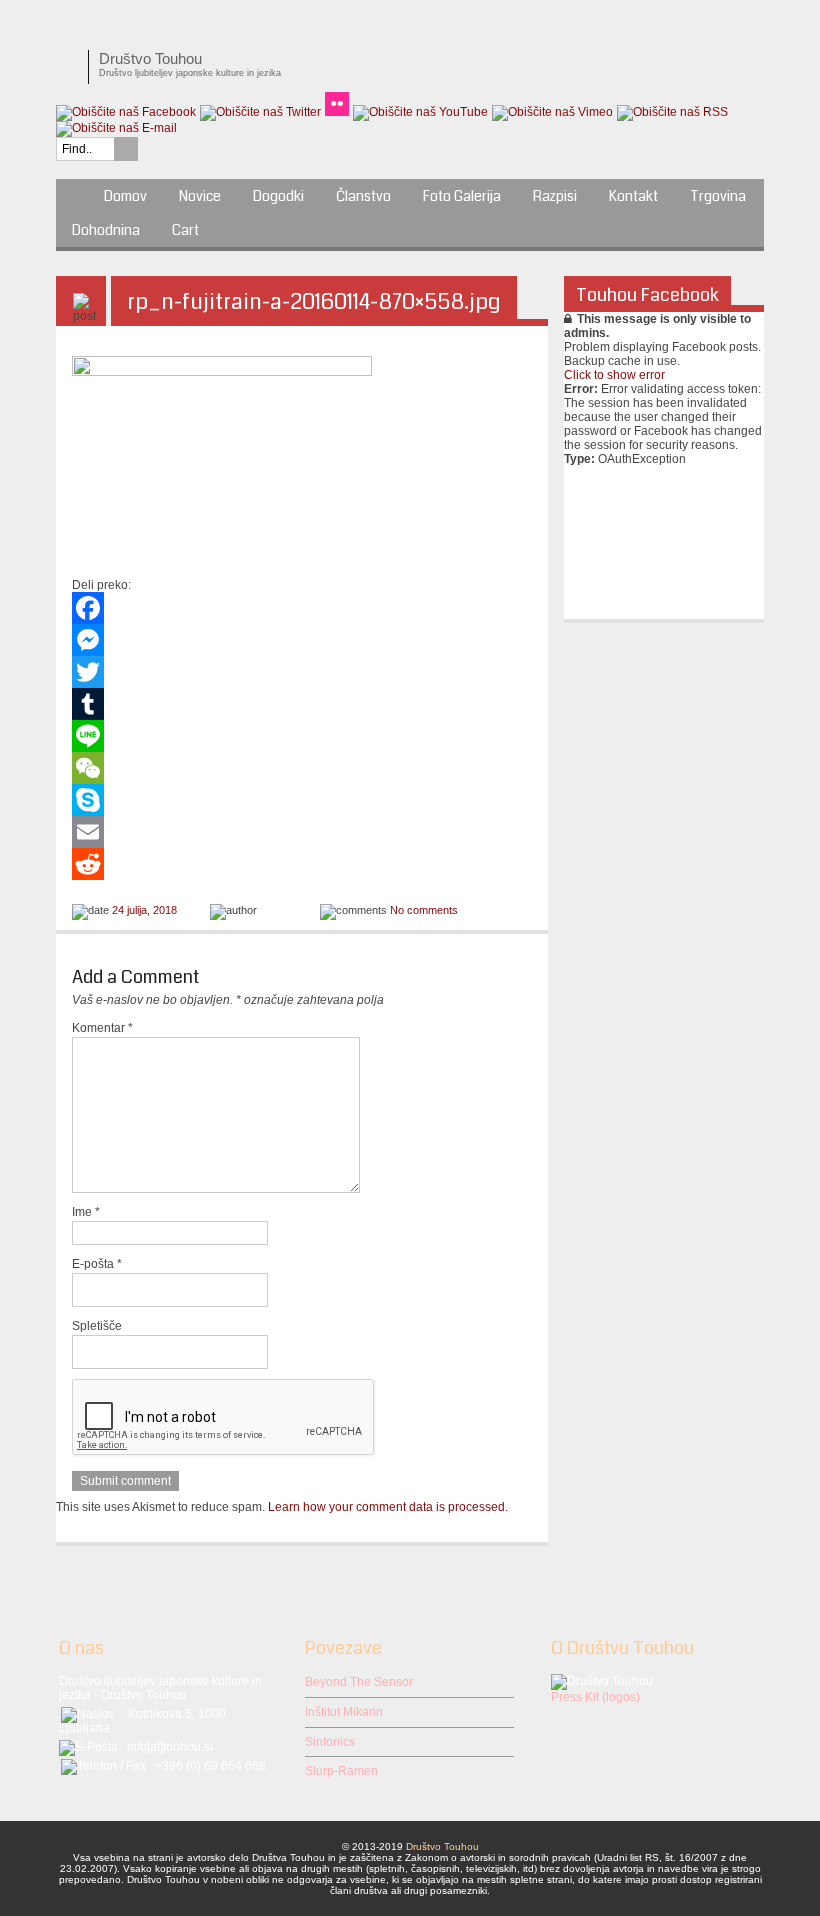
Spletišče (97, 1326)
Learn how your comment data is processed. (388, 1507)
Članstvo (363, 196)
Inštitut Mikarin (344, 1712)
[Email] (302, 832)
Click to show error (614, 375)
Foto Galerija (462, 196)
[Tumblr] (302, 704)
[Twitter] (302, 672)
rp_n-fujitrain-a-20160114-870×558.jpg (314, 301)
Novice (200, 196)
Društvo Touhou (442, 1846)
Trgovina (718, 196)
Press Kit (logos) (595, 1697)
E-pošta (97, 1264)
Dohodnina (106, 230)
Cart (185, 230)
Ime (86, 1212)
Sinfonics (330, 1742)
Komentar (102, 1028)
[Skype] (302, 800)
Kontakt (633, 196)
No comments (424, 910)
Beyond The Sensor (359, 1682)
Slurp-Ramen (341, 1771)
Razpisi (555, 196)
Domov (125, 196)
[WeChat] (302, 768)
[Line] (302, 736)
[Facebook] (302, 608)
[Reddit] (302, 864)
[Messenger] (302, 640)
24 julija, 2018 (144, 910)
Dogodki (278, 196)
